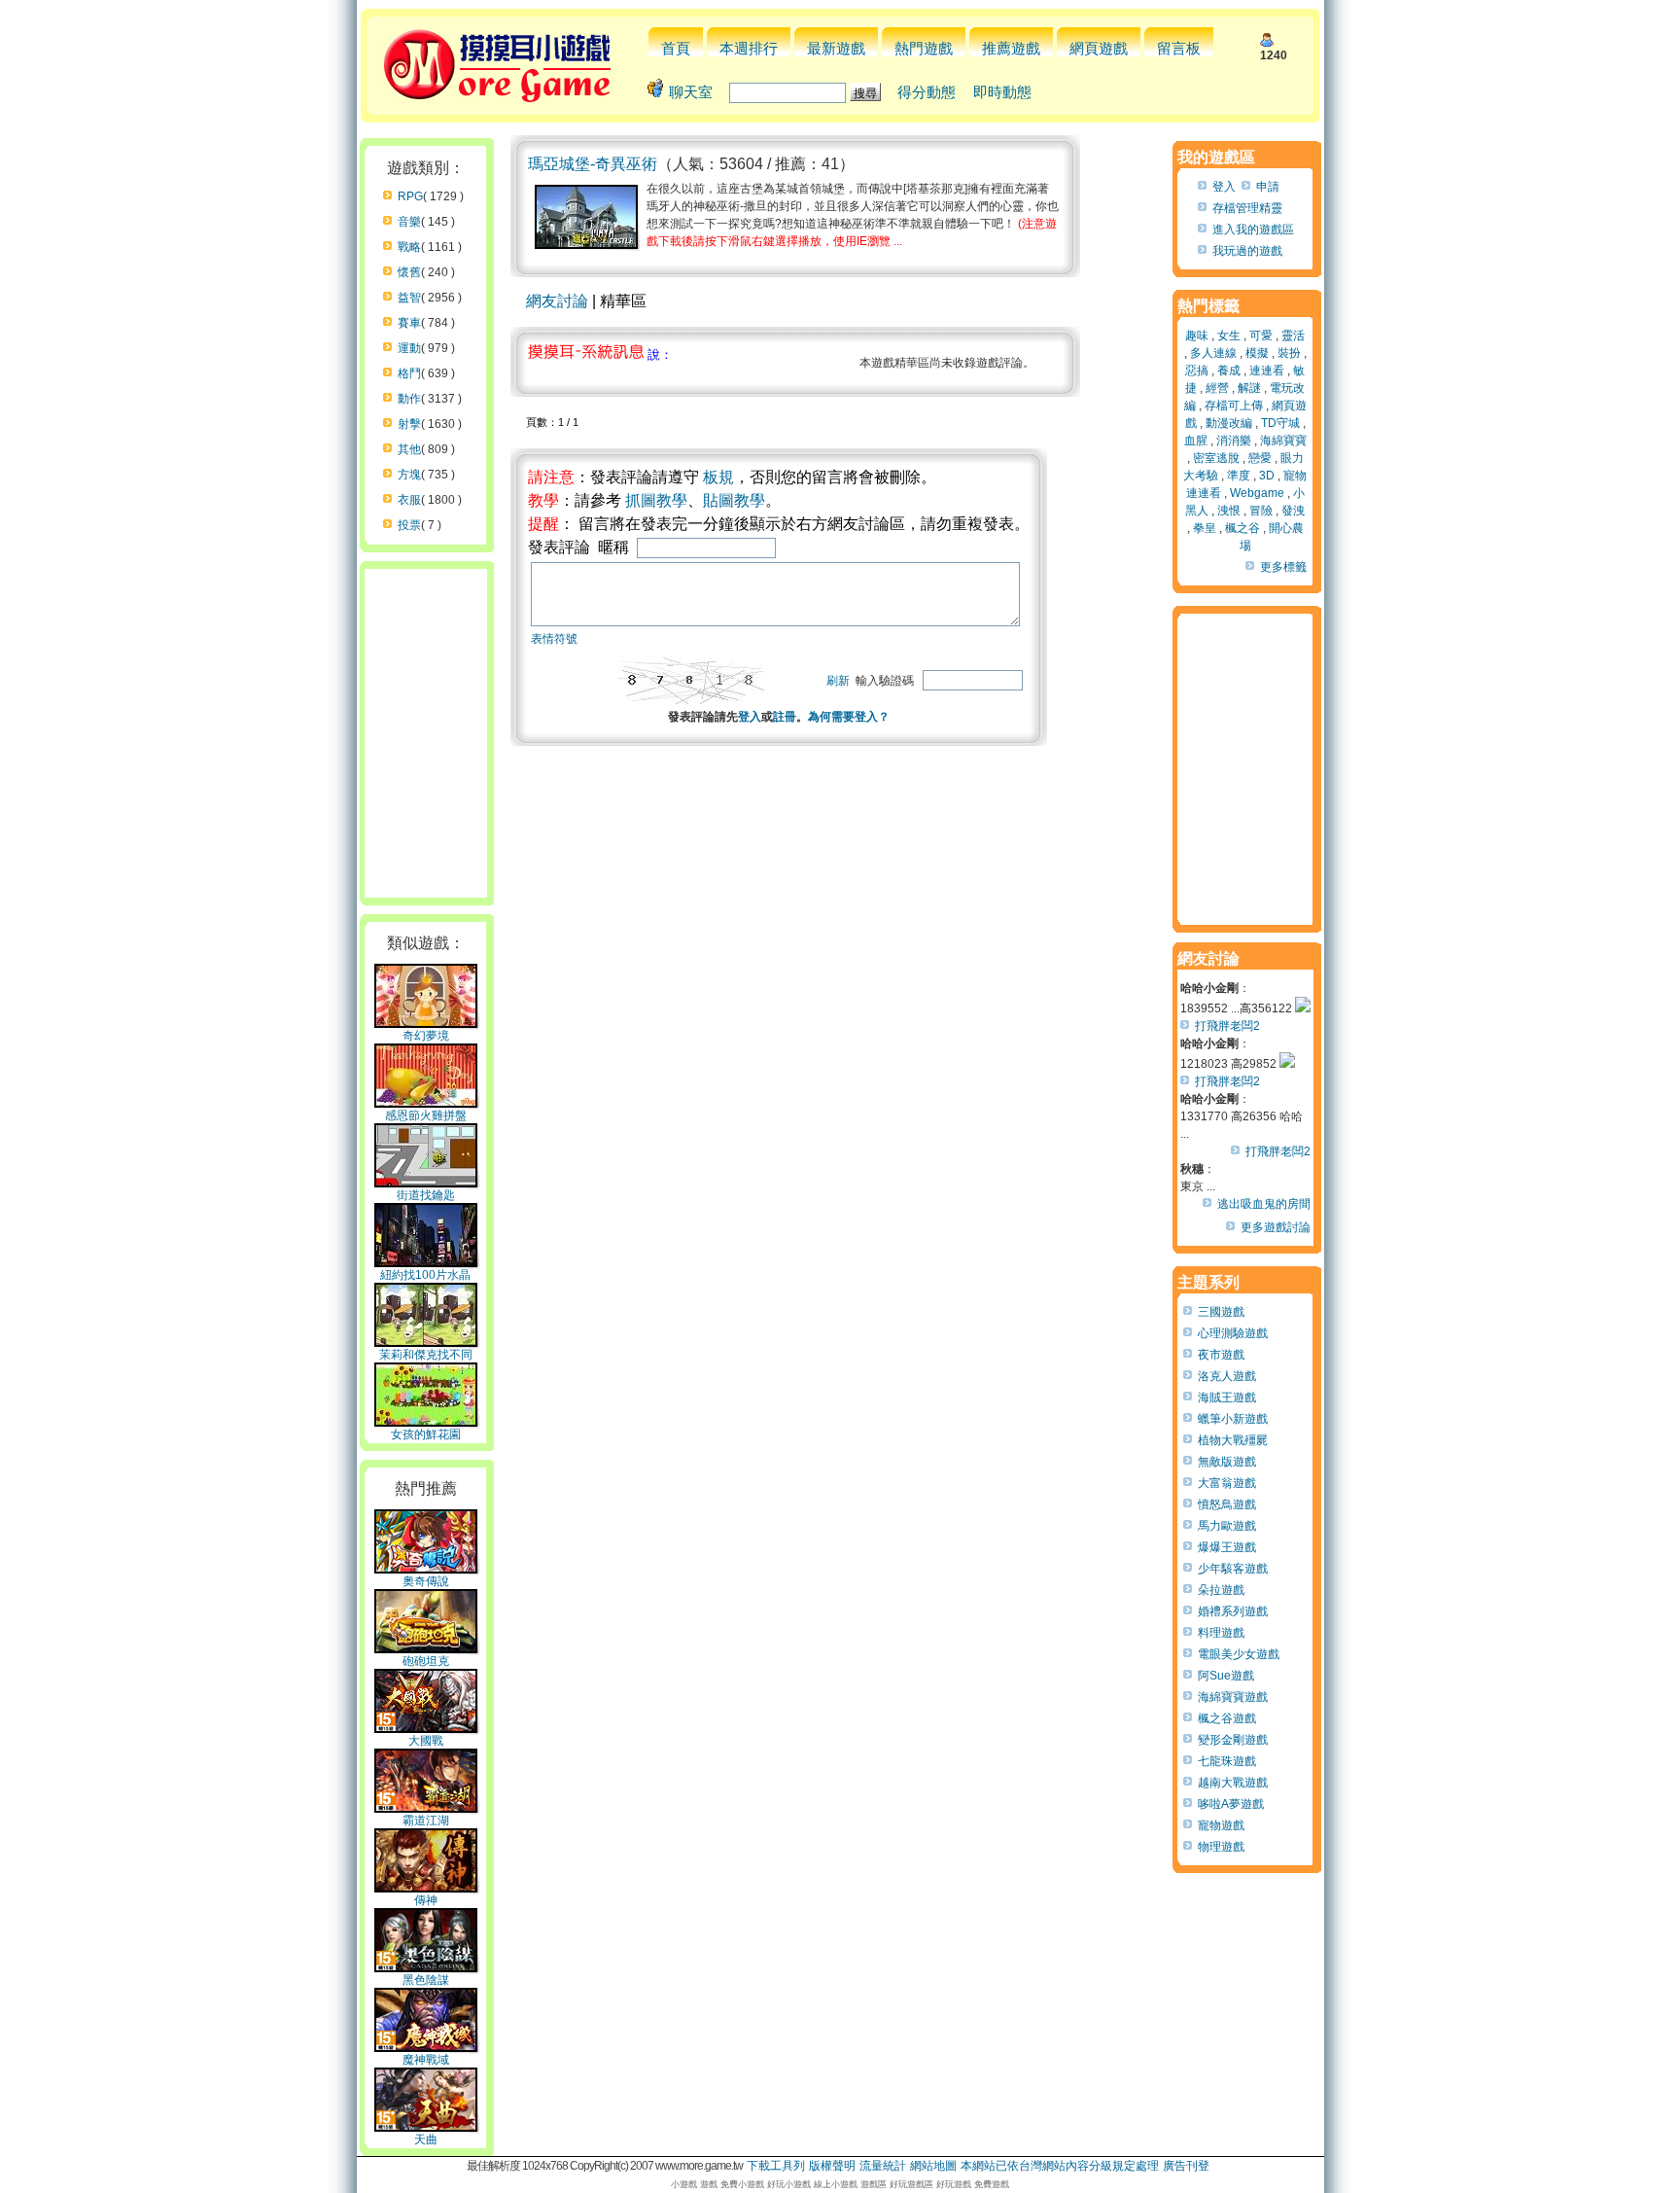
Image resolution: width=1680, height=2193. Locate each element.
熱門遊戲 (924, 48)
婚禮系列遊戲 (1233, 1611)
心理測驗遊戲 (1233, 1333)
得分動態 (927, 92)
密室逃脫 (1216, 458)
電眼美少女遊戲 (1239, 1654)
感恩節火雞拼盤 (426, 1115)
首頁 (676, 48)
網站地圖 (933, 2166)
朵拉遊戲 (1221, 1590)
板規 (718, 477)
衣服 (409, 500)
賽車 (409, 323)
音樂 (409, 222)
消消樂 (1234, 441)
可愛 (1261, 336)
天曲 (426, 2140)
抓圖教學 (656, 500)
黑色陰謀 (426, 1980)
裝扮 (1289, 353)
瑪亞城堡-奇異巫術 (593, 164)
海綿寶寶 (1283, 441)
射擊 (409, 424)
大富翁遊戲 (1227, 1483)
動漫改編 (1229, 423)
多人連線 (1213, 353)
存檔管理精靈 (1247, 208)
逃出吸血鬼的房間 (1264, 1204)
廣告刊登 (1186, 2166)
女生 (1229, 336)
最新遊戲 (836, 48)
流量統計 (883, 2166)
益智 (409, 298)
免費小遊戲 (742, 2184)
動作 (409, 399)
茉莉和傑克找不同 (426, 1355)
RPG (410, 196)
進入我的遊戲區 (1253, 230)
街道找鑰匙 (426, 1195)
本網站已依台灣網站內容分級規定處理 (1060, 2166)
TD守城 (1280, 423)
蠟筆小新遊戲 (1233, 1419)
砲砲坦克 (426, 1661)
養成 (1229, 371)
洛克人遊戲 (1227, 1376)
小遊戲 (684, 2184)
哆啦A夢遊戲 (1231, 1804)
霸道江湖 (426, 1821)
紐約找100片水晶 (425, 1275)
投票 (409, 525)
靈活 (1293, 336)
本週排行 (749, 48)
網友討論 (557, 301)
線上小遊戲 (836, 2184)
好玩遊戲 (954, 2184)
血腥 (1196, 441)
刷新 (838, 681)
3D (1267, 476)
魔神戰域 (426, 2060)
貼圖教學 (734, 500)
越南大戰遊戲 (1233, 1783)
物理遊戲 (1221, 1847)
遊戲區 (874, 2184)
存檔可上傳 (1234, 406)
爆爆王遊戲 (1227, 1547)
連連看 (1267, 371)
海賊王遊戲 (1227, 1397)
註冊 (785, 717)
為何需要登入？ (849, 717)
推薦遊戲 (1011, 48)
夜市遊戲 (1221, 1355)
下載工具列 (776, 2166)
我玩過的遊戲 (1247, 251)
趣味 (1197, 336)
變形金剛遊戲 (1233, 1740)
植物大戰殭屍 (1233, 1440)
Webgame (1257, 493)
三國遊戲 (1221, 1312)
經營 (1217, 388)
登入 (750, 717)
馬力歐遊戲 (1227, 1526)
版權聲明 (832, 2166)
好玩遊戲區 (911, 2184)
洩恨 (1229, 511)
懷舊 (409, 272)
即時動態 (1002, 92)
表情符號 (554, 639)
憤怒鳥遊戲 (1227, 1504)
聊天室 (691, 92)
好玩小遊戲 (789, 2184)
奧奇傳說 (426, 1581)
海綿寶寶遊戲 (1233, 1697)
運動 (409, 348)
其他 (409, 449)
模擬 (1257, 353)
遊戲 (709, 2184)
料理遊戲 (1221, 1633)
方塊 (409, 475)
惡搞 (1197, 371)
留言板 (1179, 48)
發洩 (1293, 511)
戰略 (409, 247)
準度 (1239, 476)
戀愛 (1260, 458)
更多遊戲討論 (1276, 1227)
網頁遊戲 (1099, 48)
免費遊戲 (992, 2184)
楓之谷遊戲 (1227, 1718)
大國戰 (426, 1741)
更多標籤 (1283, 567)
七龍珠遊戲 (1227, 1761)
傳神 (426, 1900)
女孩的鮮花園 (426, 1434)
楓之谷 (1242, 528)
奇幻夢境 (426, 1036)
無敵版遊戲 (1227, 1462)
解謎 (1249, 388)
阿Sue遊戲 (1226, 1676)
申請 (1268, 187)
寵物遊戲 (1221, 1825)
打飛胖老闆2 (1227, 1026)
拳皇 (1205, 528)
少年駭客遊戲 (1233, 1569)
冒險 (1261, 511)
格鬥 (409, 373)
